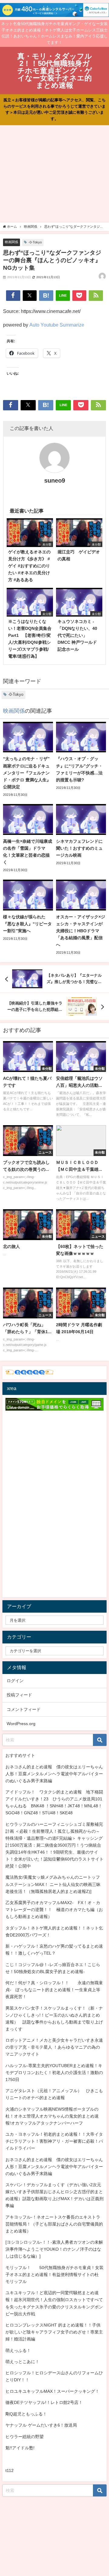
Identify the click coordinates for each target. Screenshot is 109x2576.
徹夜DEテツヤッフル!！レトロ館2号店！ (44, 2402)
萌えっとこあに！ (22, 2362)
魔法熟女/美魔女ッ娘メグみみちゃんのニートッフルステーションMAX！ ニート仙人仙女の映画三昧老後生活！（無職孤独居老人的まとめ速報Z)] (53, 1884)
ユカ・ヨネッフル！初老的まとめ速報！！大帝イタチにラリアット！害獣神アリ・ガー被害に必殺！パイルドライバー (54, 2141)
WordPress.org (21, 1724)
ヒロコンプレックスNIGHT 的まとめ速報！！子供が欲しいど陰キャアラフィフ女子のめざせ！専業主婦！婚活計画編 (54, 2332)
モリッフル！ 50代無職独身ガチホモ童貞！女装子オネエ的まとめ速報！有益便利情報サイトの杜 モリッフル (54, 2275)
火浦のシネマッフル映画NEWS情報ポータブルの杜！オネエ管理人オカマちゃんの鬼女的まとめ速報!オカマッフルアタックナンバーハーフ (52, 2116)
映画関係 (12, 242)
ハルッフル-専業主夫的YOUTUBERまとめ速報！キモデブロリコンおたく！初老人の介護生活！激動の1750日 (54, 2073)
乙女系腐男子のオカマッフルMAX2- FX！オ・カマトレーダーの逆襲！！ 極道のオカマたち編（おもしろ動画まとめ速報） (54, 1910)
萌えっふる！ (18, 2350)
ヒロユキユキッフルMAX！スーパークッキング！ (52, 2391)
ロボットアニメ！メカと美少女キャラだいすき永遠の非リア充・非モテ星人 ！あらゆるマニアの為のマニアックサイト (54, 2047)
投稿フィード (19, 1695)
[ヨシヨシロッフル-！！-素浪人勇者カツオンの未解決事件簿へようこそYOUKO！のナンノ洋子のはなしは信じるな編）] (54, 2249)
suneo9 (55, 480)
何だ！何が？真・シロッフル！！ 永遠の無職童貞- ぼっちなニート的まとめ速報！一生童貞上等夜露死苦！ (54, 1990)
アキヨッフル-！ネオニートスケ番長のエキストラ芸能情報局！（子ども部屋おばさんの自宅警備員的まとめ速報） (54, 2224)
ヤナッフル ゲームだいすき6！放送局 (41, 2425)
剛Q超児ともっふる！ (26, 2414)
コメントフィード (24, 1709)
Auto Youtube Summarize (57, 325)
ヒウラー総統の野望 (25, 2437)
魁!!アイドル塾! (20, 2448)
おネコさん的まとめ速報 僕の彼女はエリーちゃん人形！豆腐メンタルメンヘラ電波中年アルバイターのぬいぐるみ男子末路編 (54, 1774)
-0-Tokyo (35, 242)
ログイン (15, 1681)
